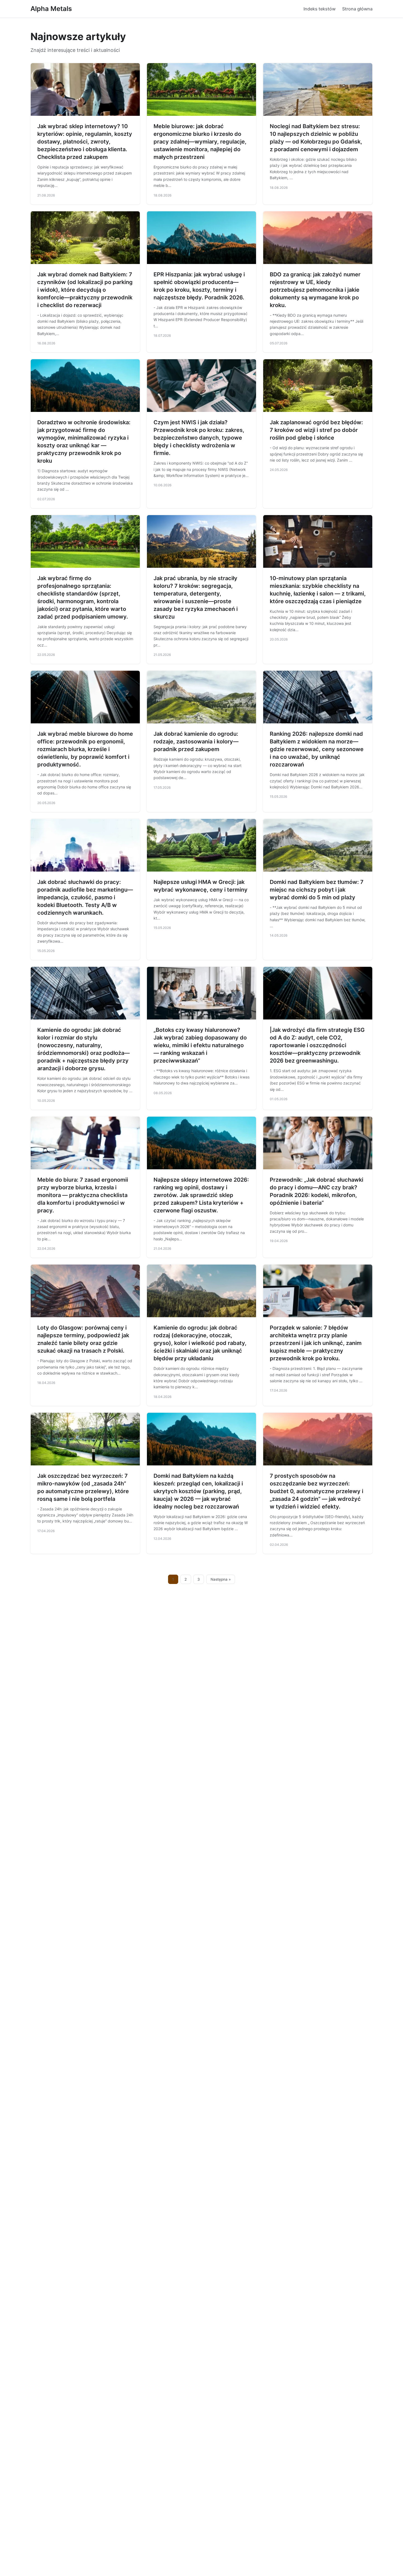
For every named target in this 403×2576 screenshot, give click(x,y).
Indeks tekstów (320, 9)
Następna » (221, 1579)
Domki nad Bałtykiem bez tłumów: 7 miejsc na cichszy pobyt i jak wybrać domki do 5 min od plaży (317, 890)
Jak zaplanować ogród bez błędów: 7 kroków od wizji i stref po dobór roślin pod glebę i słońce (316, 430)
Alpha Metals (51, 9)
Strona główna (357, 9)
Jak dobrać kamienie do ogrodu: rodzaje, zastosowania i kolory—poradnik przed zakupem (196, 741)
